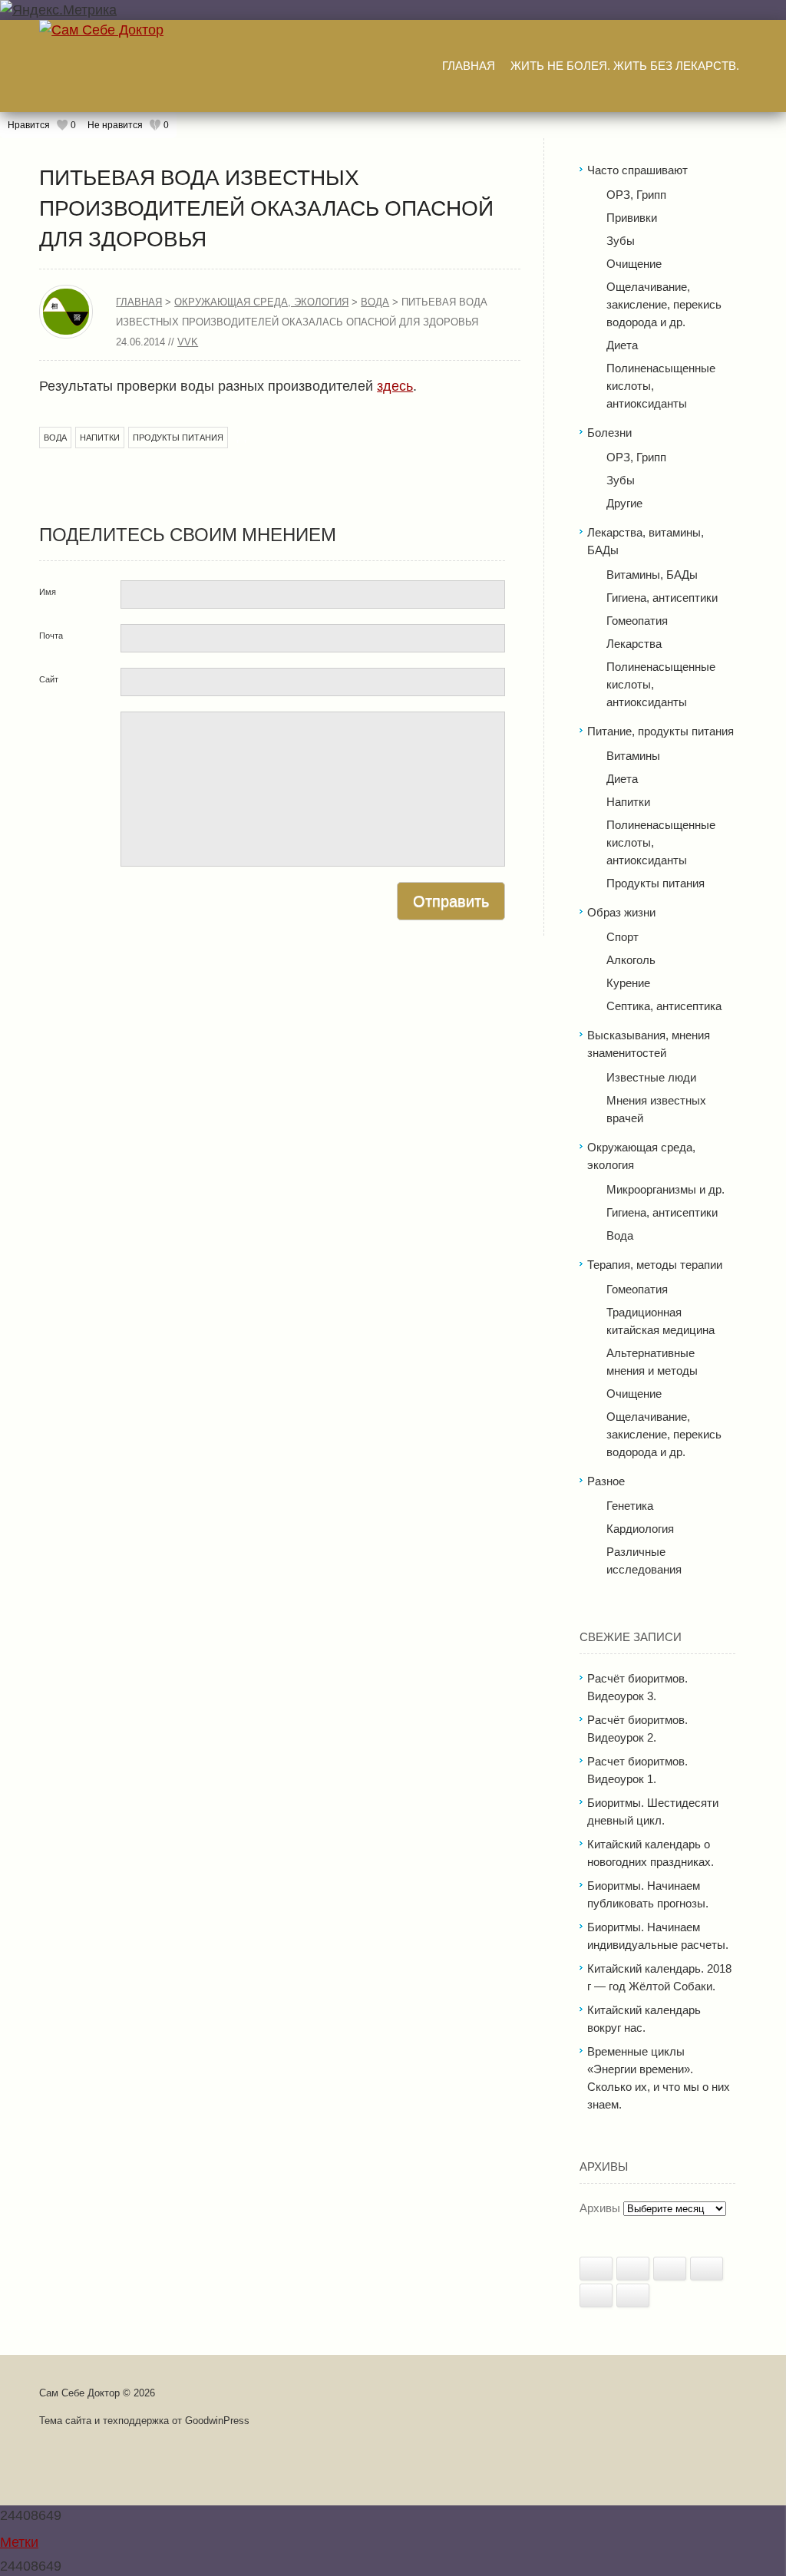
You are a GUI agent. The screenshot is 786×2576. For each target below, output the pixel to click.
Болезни (609, 433)
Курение (628, 983)
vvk (188, 342)
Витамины (633, 756)
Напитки (100, 438)
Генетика (630, 1506)
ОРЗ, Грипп (636, 195)
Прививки (632, 218)
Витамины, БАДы (652, 575)
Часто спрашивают (637, 170)
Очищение (634, 264)
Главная (469, 66)
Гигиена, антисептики (662, 598)
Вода (375, 302)
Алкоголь (631, 960)
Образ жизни (621, 912)
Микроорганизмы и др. (665, 1189)
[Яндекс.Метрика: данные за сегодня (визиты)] (58, 10)
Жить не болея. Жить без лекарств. (625, 66)
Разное (606, 1481)
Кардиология (640, 1529)
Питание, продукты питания (661, 731)
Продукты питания (178, 438)
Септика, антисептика (664, 1006)
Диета (622, 345)
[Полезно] (596, 2269)
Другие (624, 503)
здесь (395, 386)
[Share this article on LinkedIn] (707, 2269)
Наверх (388, 2492)
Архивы (600, 2208)
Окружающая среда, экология (261, 302)
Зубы (621, 241)
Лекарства (634, 644)
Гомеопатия (637, 621)
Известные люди (651, 1077)
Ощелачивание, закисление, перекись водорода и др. (664, 304)
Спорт (623, 937)
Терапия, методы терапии (655, 1265)
